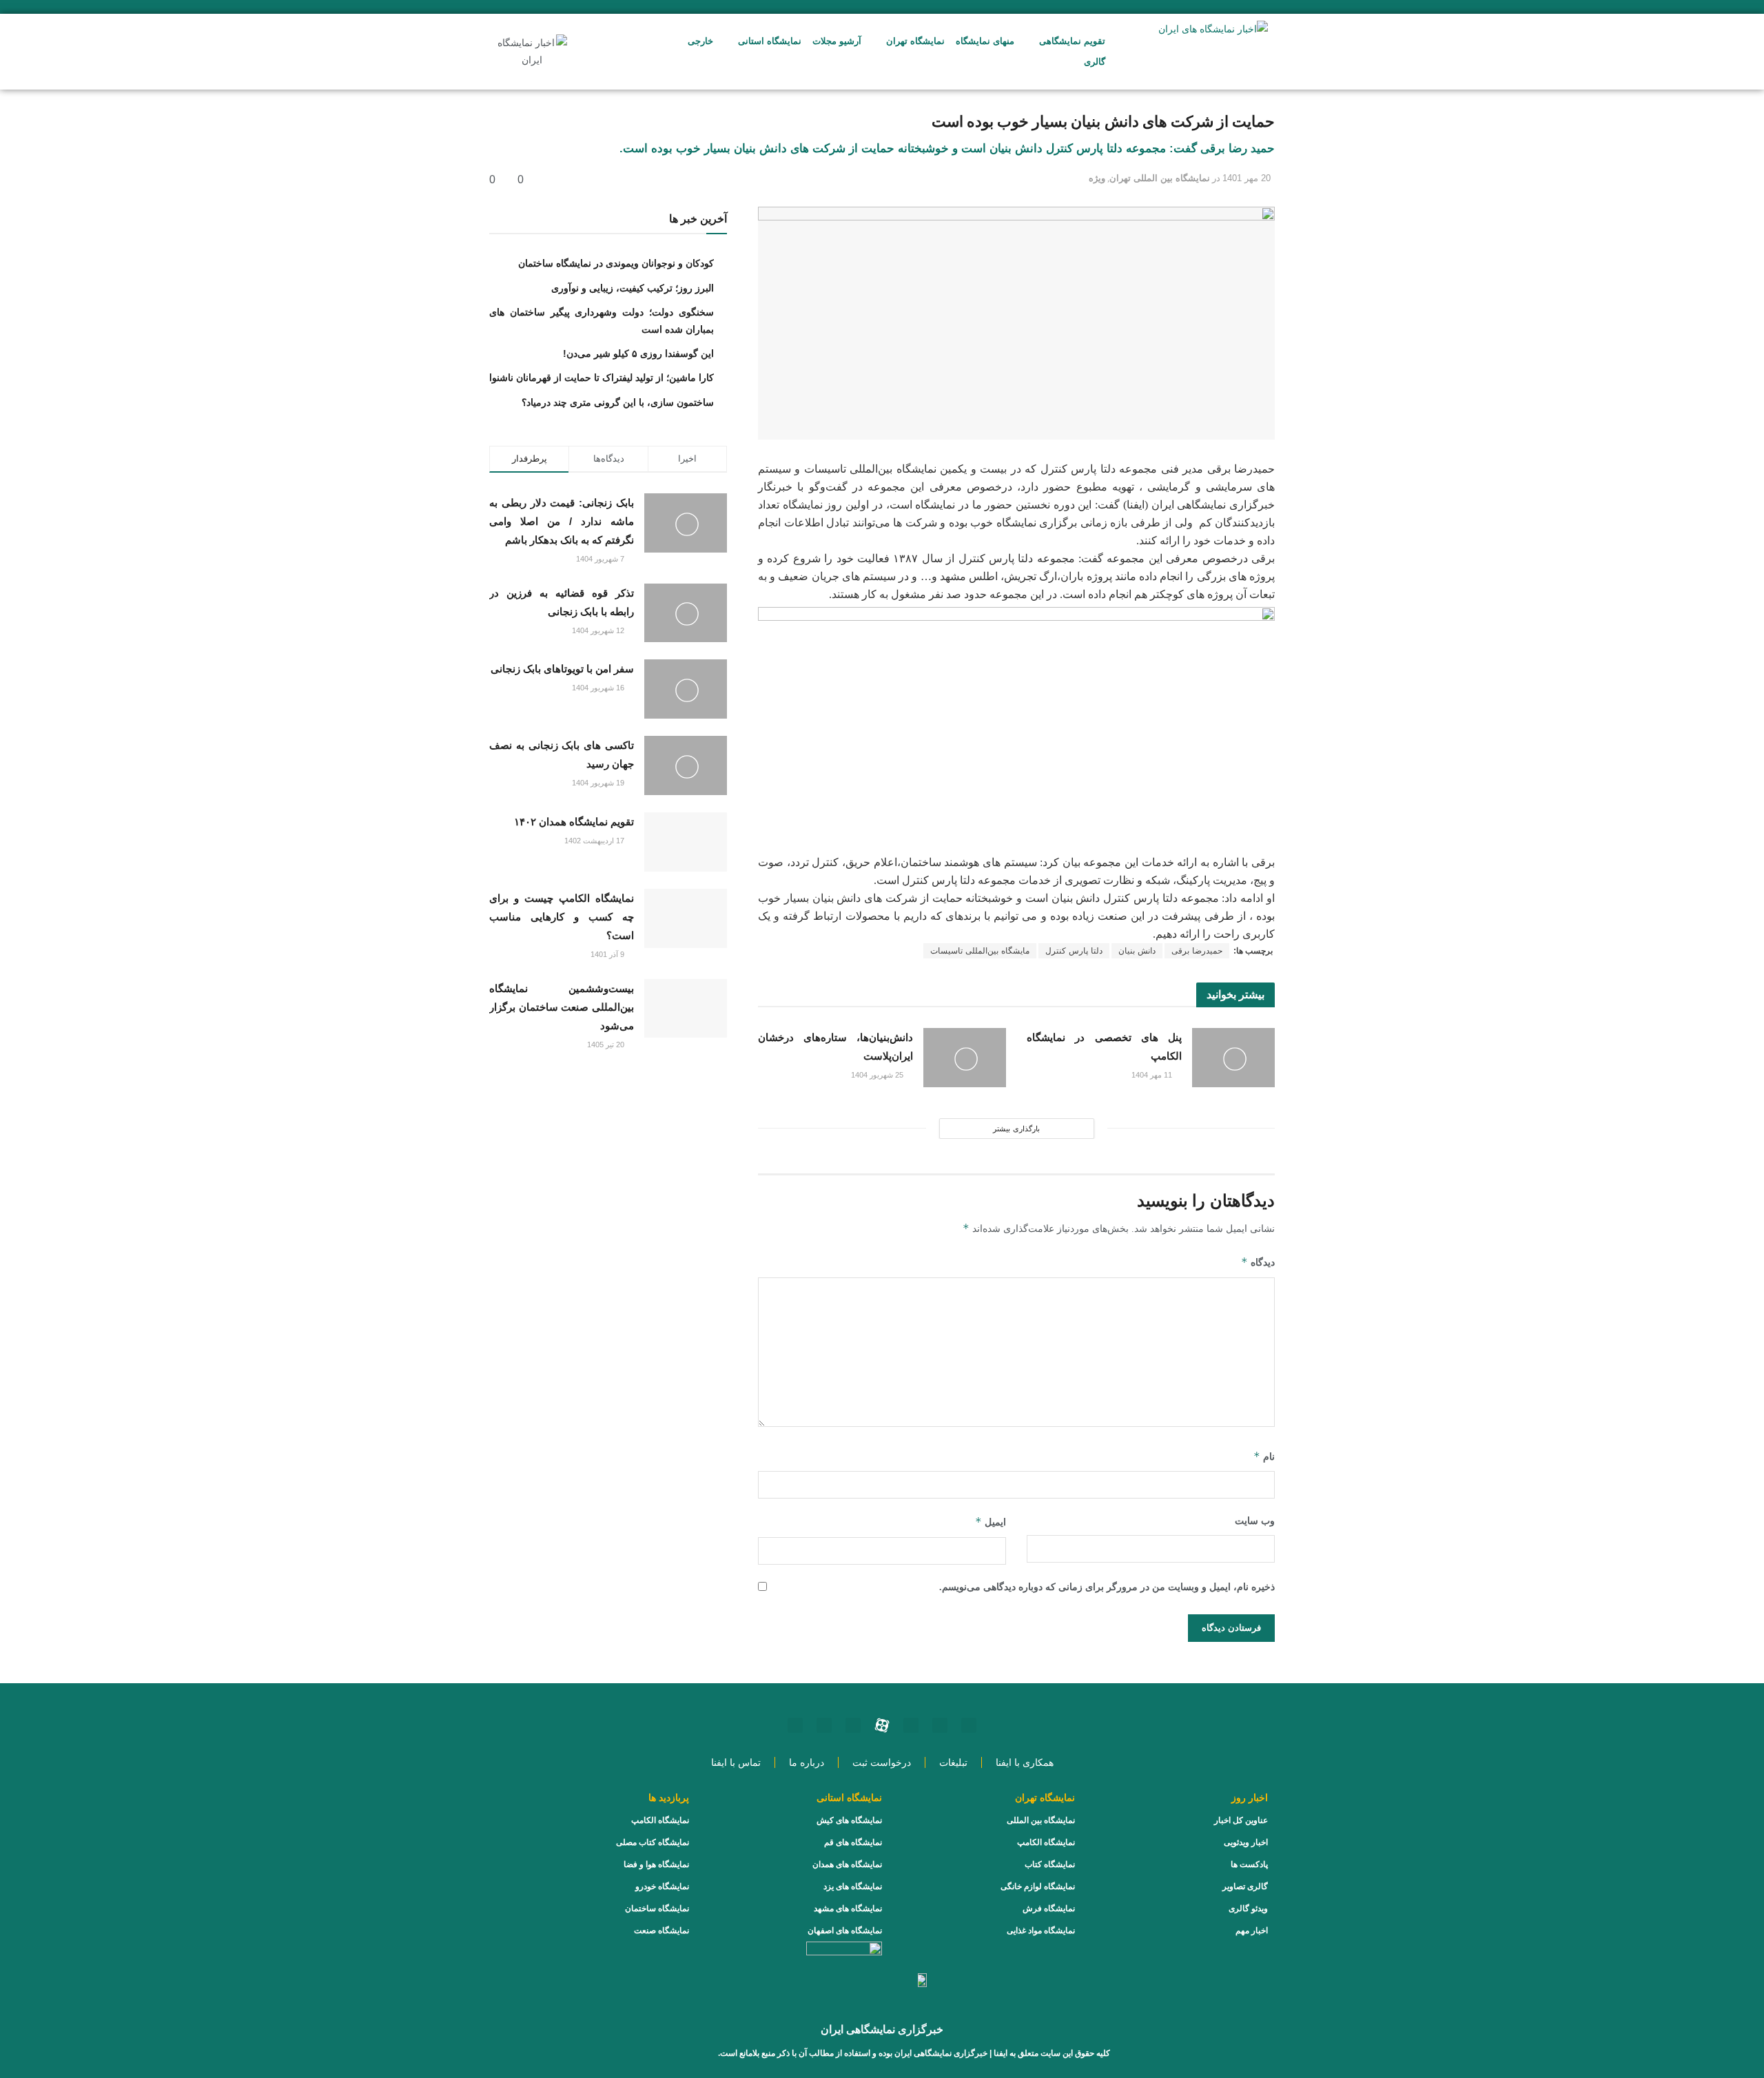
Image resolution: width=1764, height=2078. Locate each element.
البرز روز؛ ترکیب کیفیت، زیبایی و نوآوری (633, 288)
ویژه (1097, 178)
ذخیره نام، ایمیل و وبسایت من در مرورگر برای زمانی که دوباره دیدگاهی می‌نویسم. (1107, 1587)
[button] (598, 52)
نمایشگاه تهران (915, 41)
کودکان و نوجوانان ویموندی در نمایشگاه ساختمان (616, 263)
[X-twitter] (795, 1725)
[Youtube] (911, 1725)
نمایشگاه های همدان (847, 1864)
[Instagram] (969, 1725)
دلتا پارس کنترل (1074, 951)
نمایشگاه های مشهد (848, 1909)
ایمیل (991, 1522)
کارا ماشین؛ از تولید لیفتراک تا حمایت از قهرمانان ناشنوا (602, 378)
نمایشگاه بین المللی (1041, 1820)
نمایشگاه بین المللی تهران (1160, 178)
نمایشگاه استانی (770, 41)
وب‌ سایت (1255, 1521)
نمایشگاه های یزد (853, 1886)
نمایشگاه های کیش (849, 1820)
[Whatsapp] (940, 1725)
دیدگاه (1258, 1262)
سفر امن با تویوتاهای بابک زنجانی (562, 669)
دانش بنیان (1137, 951)
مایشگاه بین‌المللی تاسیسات (980, 951)
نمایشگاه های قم (853, 1842)
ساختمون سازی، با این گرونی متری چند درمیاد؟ (618, 402)
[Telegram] (853, 1725)
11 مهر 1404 (1153, 1075)
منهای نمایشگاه (985, 41)
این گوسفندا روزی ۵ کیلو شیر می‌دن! (638, 353)
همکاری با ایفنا (1025, 1762)
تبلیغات (953, 1762)
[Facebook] (824, 1725)
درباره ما (807, 1762)
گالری (1095, 62)
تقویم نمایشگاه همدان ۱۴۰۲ (574, 822)
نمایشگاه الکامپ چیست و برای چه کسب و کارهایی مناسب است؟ (562, 917)
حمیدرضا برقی (1197, 951)
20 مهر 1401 (1247, 178)
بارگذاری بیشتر (1016, 1129)
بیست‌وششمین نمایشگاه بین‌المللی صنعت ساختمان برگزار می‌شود (562, 1007)
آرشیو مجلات (837, 41)
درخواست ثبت (882, 1762)
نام (1264, 1456)
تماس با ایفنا (736, 1762)
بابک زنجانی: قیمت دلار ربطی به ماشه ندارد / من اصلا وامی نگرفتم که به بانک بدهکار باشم (562, 521)
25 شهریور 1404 (878, 1075)
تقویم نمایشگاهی (1072, 41)
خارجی (700, 41)
